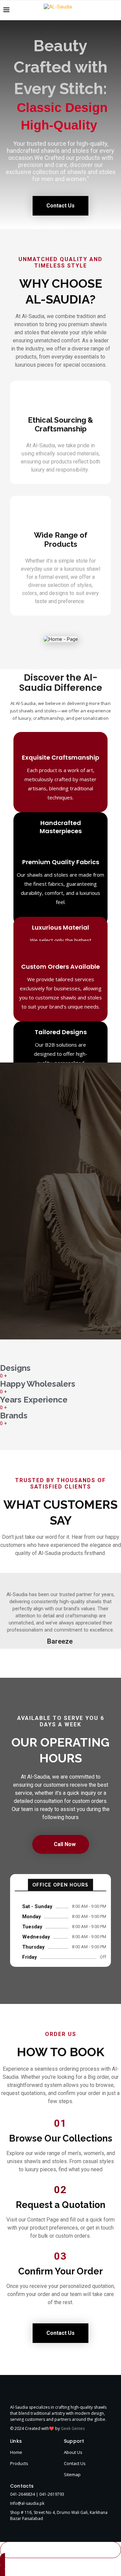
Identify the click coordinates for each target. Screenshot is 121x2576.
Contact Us (75, 2463)
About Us (73, 2452)
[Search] (114, 10)
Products (19, 2463)
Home (16, 2452)
